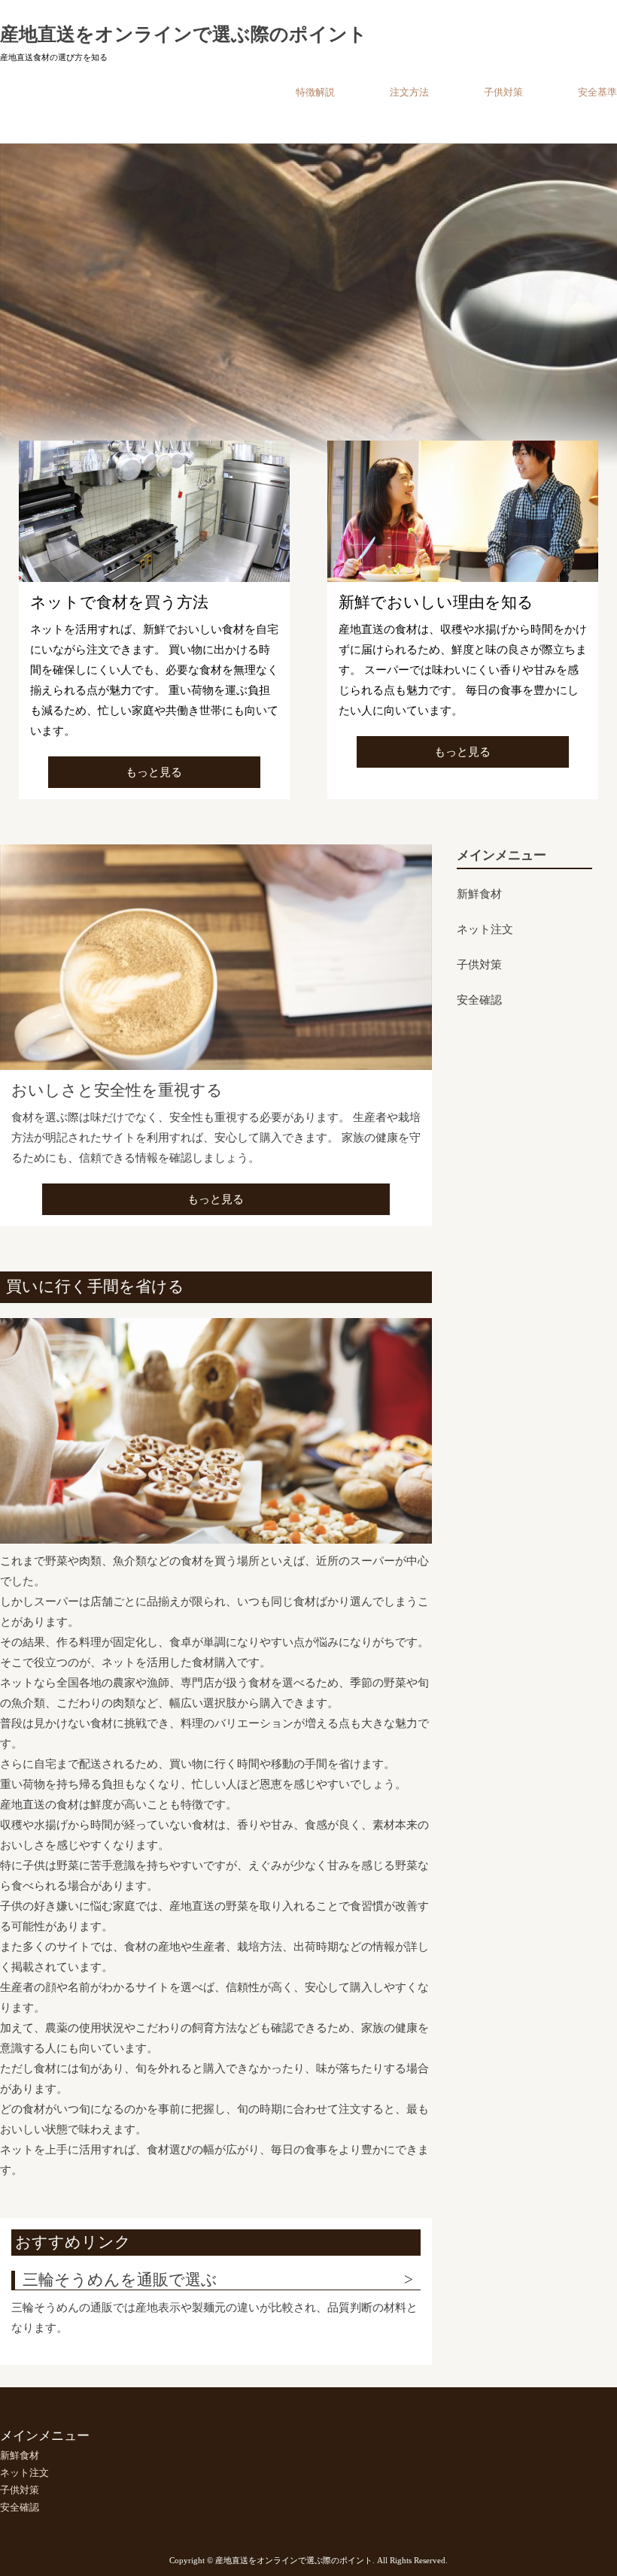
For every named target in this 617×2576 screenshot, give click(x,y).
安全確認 (479, 1000)
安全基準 (597, 92)
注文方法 (409, 92)
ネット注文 (485, 929)
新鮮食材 (479, 894)
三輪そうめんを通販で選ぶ (120, 2280)
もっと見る (154, 772)
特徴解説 (315, 92)
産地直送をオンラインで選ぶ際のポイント (184, 34)
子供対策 (503, 92)
